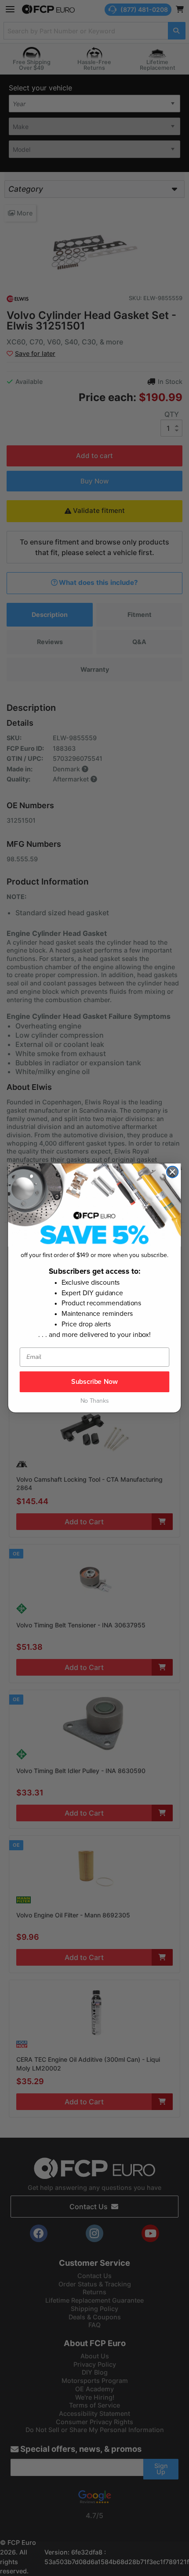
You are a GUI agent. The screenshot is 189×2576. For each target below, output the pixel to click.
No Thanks (95, 1401)
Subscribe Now (94, 1382)
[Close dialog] (172, 1172)
